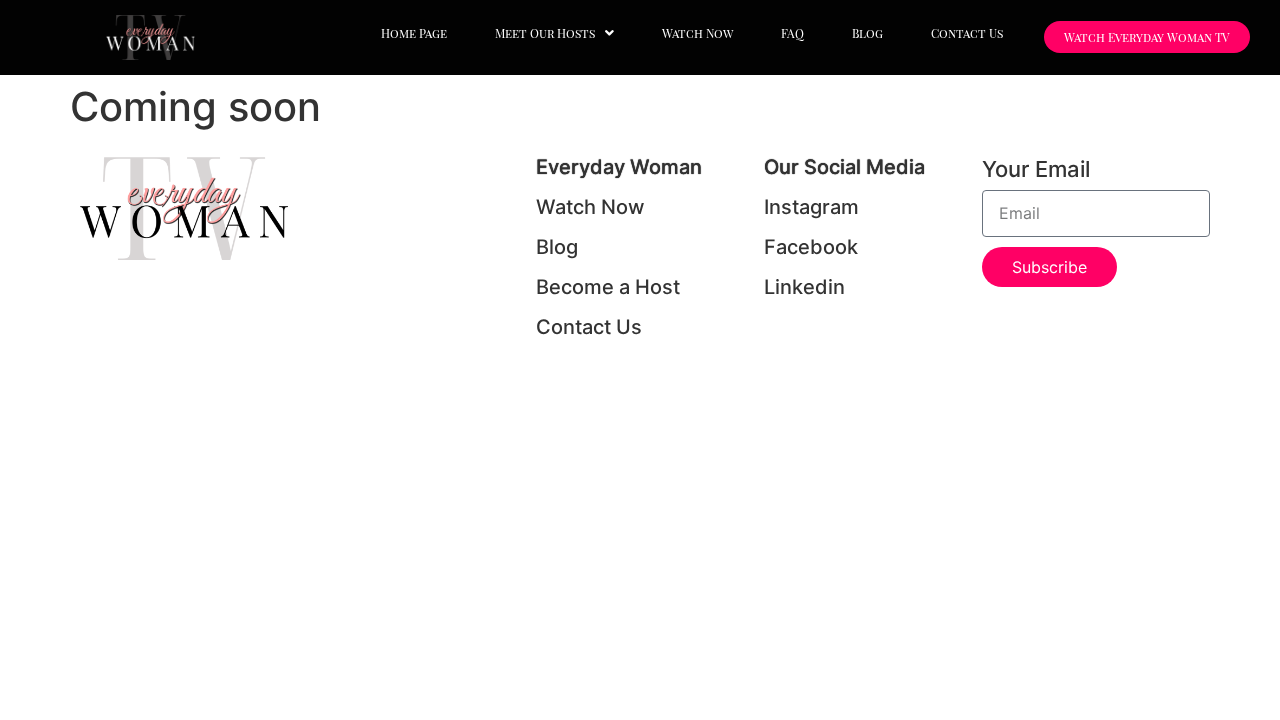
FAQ (792, 33)
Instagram (811, 207)
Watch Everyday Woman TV (1147, 37)
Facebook (811, 247)
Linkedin (804, 287)
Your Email (1036, 170)
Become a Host (608, 287)
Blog (867, 33)
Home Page (414, 33)
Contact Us (967, 33)
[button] (554, 33)
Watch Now (697, 33)
